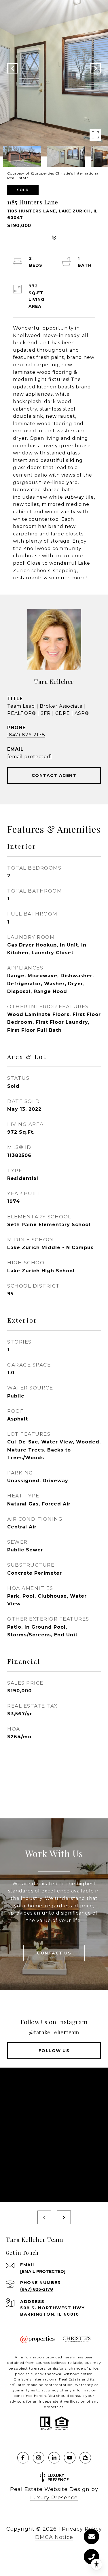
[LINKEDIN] (54, 2458)
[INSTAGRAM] (39, 2458)
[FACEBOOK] (23, 2458)
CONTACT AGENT (54, 775)
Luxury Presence (54, 2498)
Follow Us (54, 2051)
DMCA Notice (54, 2537)
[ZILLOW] (85, 2458)
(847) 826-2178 (26, 735)
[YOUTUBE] (70, 2458)
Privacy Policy (82, 2529)
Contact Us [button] (54, 1953)
